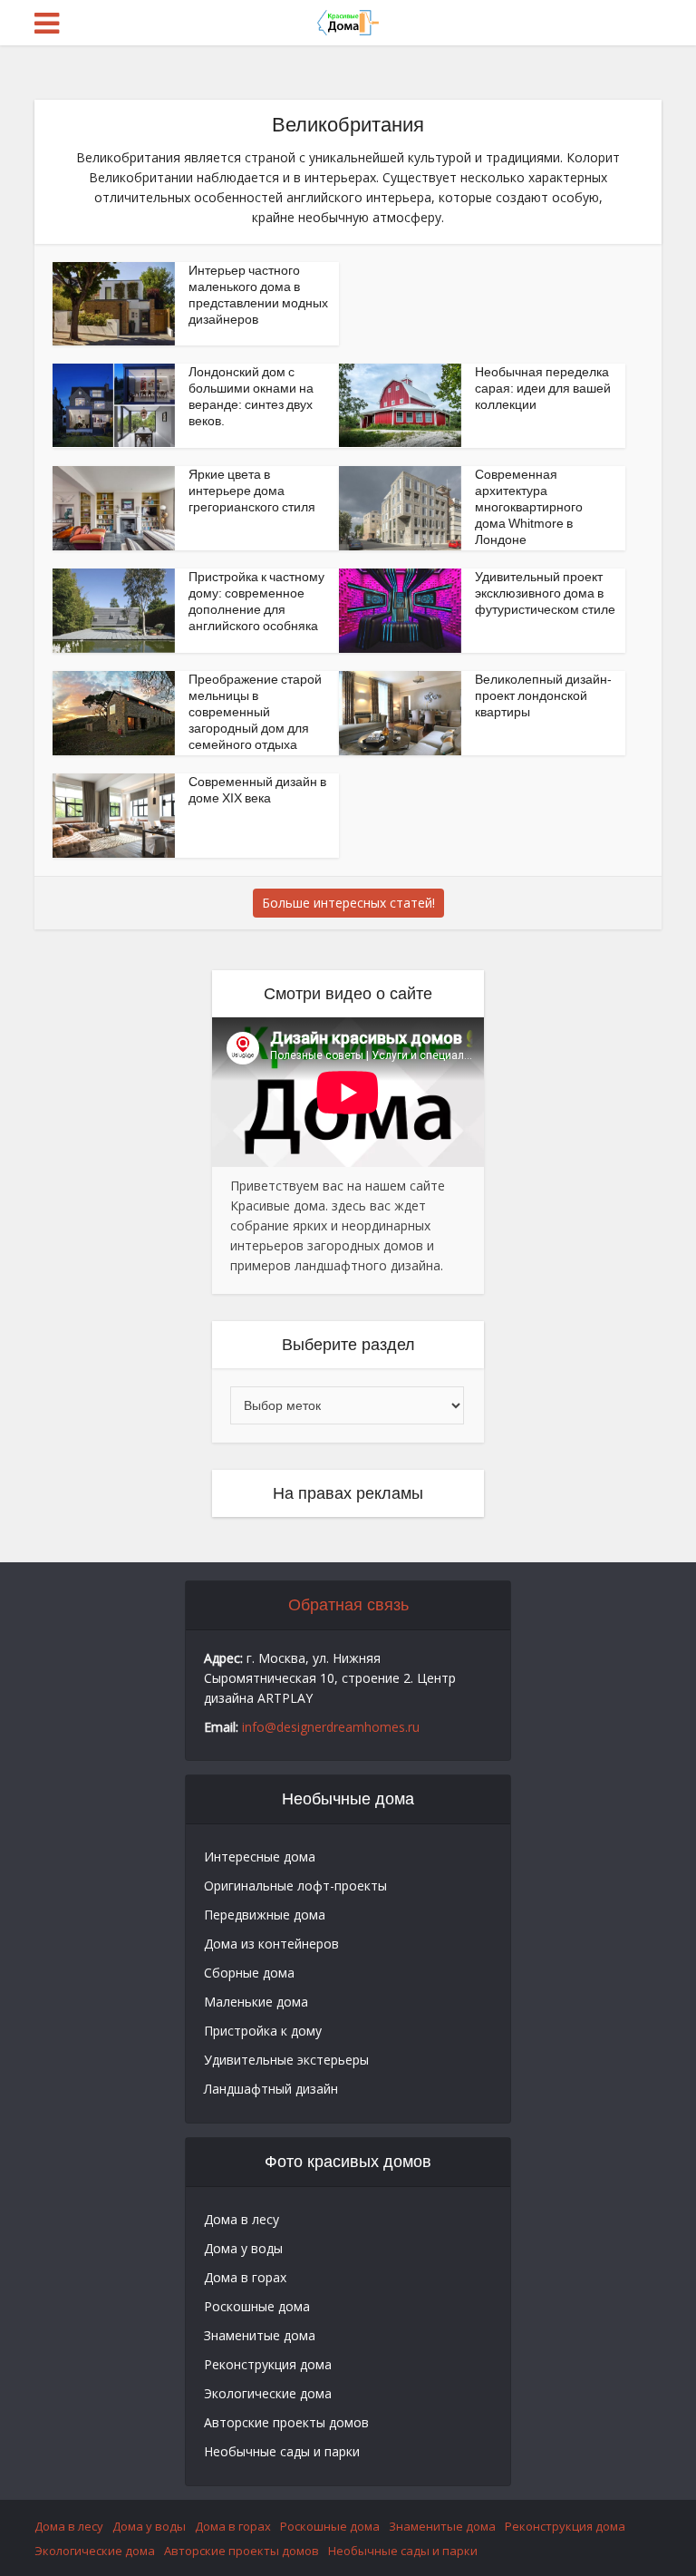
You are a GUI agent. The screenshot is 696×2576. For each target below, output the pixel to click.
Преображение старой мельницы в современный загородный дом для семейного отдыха (255, 712)
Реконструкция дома (268, 2364)
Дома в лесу (242, 2219)
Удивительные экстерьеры (286, 2060)
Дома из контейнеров (271, 1944)
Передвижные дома (265, 1915)
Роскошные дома (257, 2306)
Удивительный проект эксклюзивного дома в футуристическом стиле (545, 593)
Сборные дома (249, 1973)
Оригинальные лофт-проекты (295, 1886)
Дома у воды (243, 2248)
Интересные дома (260, 1857)
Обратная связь (348, 1605)
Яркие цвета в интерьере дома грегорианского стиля (252, 491)
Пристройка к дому (263, 2031)
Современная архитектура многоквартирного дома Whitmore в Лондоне (529, 507)
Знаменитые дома (260, 2335)
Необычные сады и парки (282, 2451)
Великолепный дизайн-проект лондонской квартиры (543, 695)
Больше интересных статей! (348, 903)
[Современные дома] (348, 21)
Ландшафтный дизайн (271, 2089)
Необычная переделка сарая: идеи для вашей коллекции (543, 388)
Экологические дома (268, 2393)
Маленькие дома (256, 2002)
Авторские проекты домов (286, 2422)
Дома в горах (245, 2277)
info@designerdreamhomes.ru (331, 1727)
